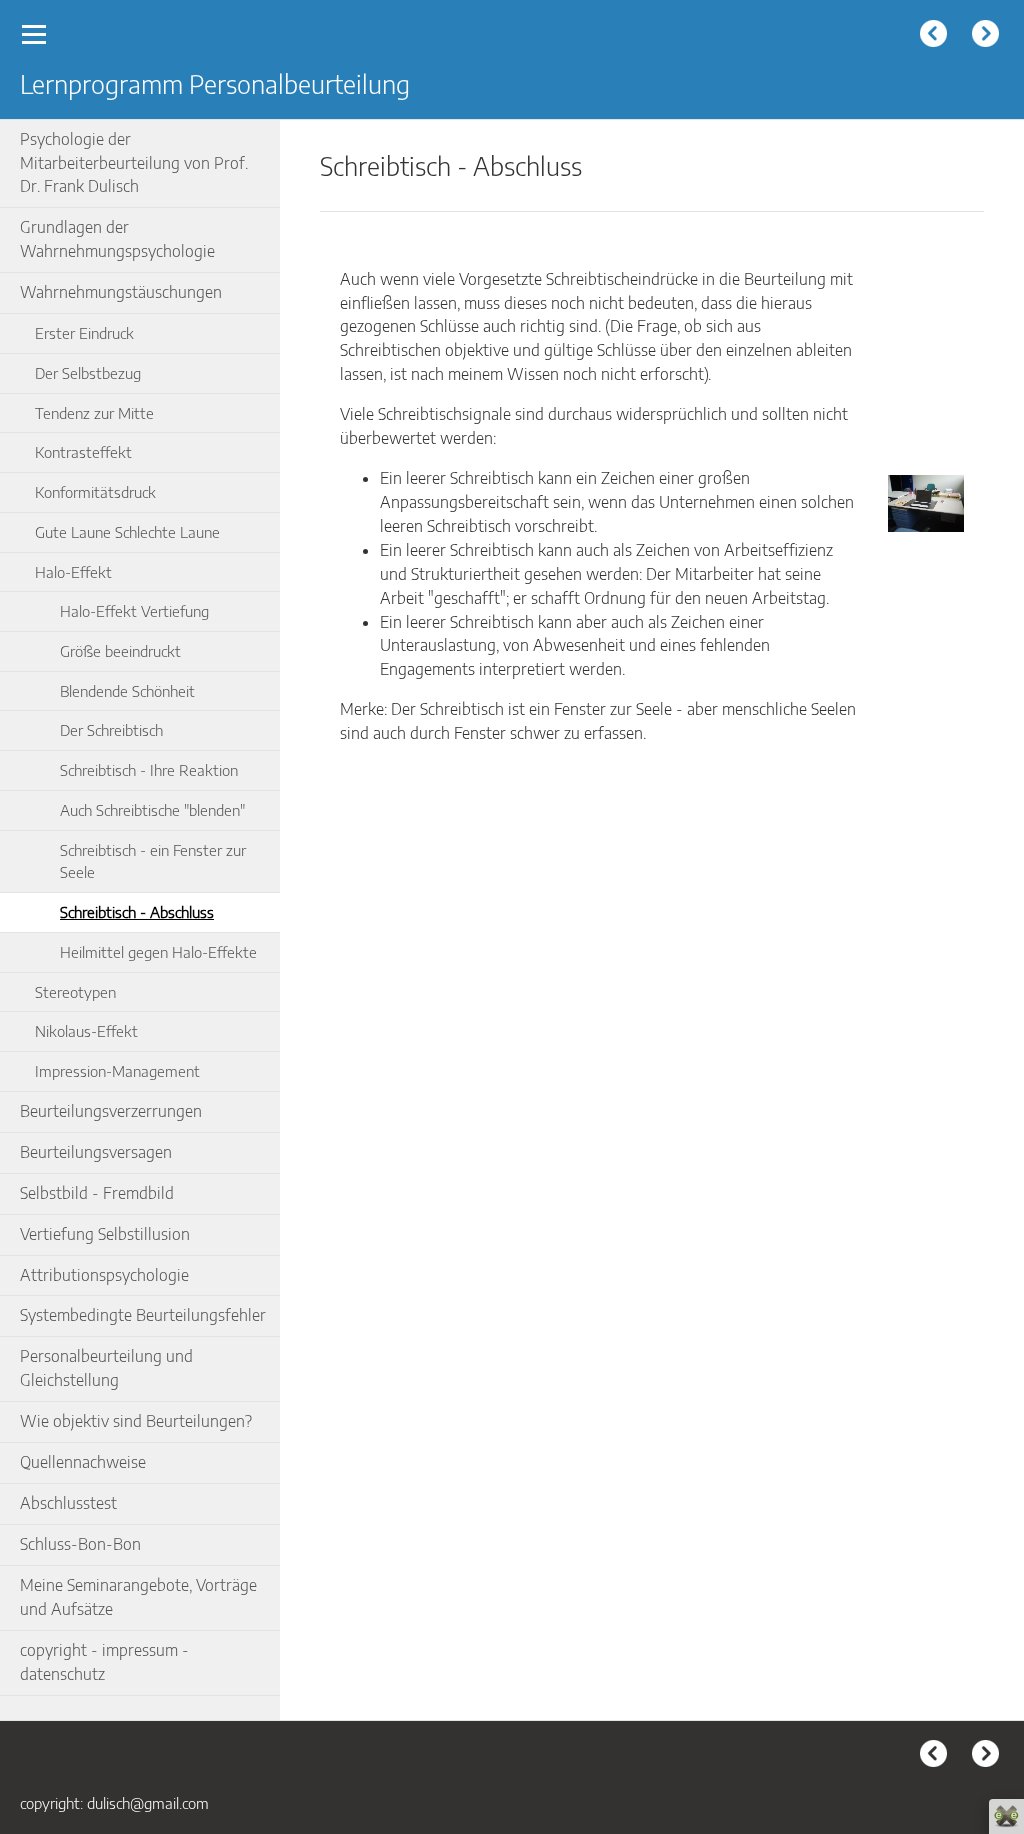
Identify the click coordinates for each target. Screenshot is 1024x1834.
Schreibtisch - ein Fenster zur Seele (153, 861)
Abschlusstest (68, 1503)
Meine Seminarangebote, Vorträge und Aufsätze (138, 1597)
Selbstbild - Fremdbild (97, 1193)
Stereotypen (75, 991)
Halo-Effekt (73, 571)
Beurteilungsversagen (96, 1152)
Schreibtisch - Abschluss (137, 911)
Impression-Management (117, 1070)
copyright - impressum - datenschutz (104, 1662)
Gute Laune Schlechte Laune (127, 531)
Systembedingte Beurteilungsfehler (143, 1315)
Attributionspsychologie (104, 1275)
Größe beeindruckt (120, 650)
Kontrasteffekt (83, 451)
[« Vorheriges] (936, 36)
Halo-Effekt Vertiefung (134, 610)
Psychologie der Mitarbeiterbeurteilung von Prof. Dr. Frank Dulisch (134, 163)
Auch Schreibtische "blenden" (152, 809)
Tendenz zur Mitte (94, 412)
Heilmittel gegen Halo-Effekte (158, 951)
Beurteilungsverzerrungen (111, 1111)
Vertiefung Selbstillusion (105, 1234)
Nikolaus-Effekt (86, 1030)
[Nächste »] (988, 36)
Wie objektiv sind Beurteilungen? (136, 1421)
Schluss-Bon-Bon (80, 1544)
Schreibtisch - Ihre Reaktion (149, 769)
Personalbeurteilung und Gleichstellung (106, 1368)
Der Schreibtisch (111, 729)
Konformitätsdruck (95, 491)
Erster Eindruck (84, 332)
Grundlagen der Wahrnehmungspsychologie (117, 239)
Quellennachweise (83, 1462)
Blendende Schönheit (127, 690)
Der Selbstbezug (88, 372)
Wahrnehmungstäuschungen (121, 292)
